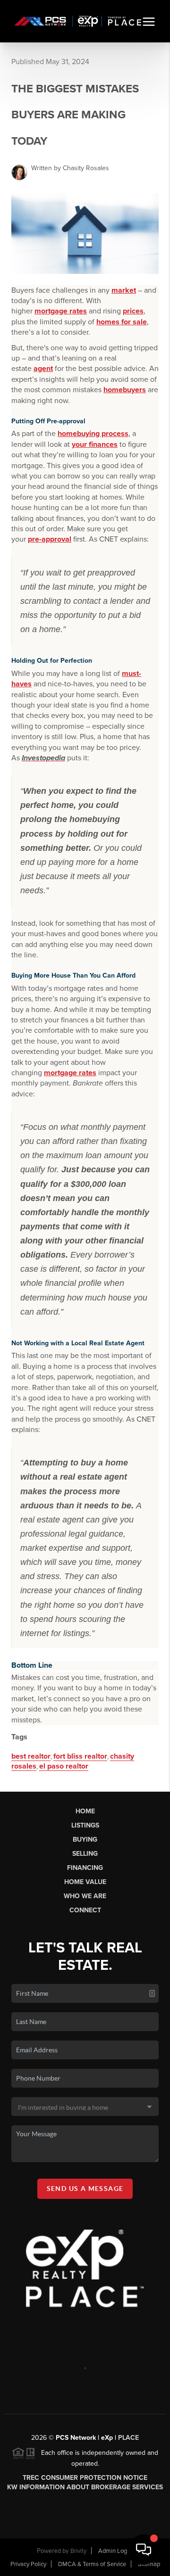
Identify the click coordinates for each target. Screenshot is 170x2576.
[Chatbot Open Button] (144, 2550)
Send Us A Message (85, 2189)
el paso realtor (64, 1766)
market (124, 290)
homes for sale (122, 322)
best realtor (31, 1756)
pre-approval (50, 539)
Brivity (78, 2551)
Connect (85, 1910)
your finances (95, 444)
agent (43, 369)
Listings (85, 1825)
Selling (85, 1854)
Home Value (85, 1882)
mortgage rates (61, 311)
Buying (85, 1839)
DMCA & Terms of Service (92, 2564)
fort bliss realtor (80, 1756)
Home (85, 1811)
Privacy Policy (28, 2564)
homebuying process (93, 434)
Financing (85, 1868)
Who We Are (85, 1896)
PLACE (128, 2438)
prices (133, 311)
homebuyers (125, 390)
